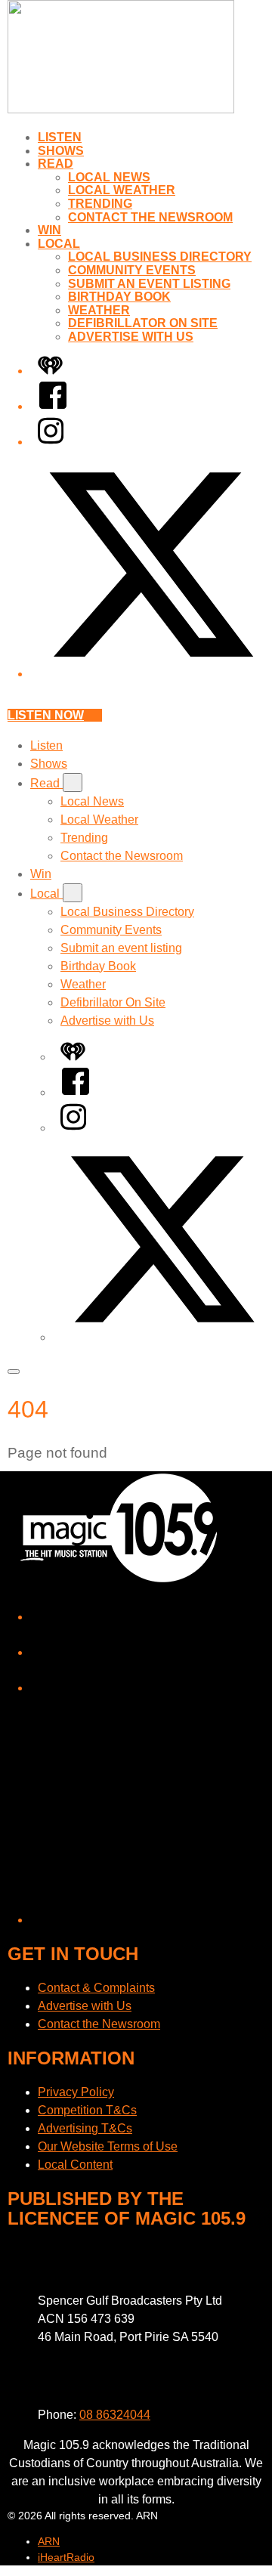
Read (56, 164)
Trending (100, 204)
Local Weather (122, 190)
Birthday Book (119, 297)
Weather (99, 310)
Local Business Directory (160, 257)
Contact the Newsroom (150, 217)
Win (49, 230)
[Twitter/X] (151, 674)
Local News (109, 177)
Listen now (46, 715)
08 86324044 (115, 2415)
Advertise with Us (131, 337)
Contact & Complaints (96, 1988)
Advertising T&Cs (85, 2128)
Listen (60, 137)
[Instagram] (51, 442)
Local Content (75, 2165)
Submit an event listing (149, 284)
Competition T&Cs (87, 2110)
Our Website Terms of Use (108, 2146)
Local (59, 244)
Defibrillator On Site (143, 323)
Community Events (132, 270)
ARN (49, 2541)
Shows (61, 151)
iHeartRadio (66, 2557)
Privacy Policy (76, 2092)
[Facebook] (53, 406)
